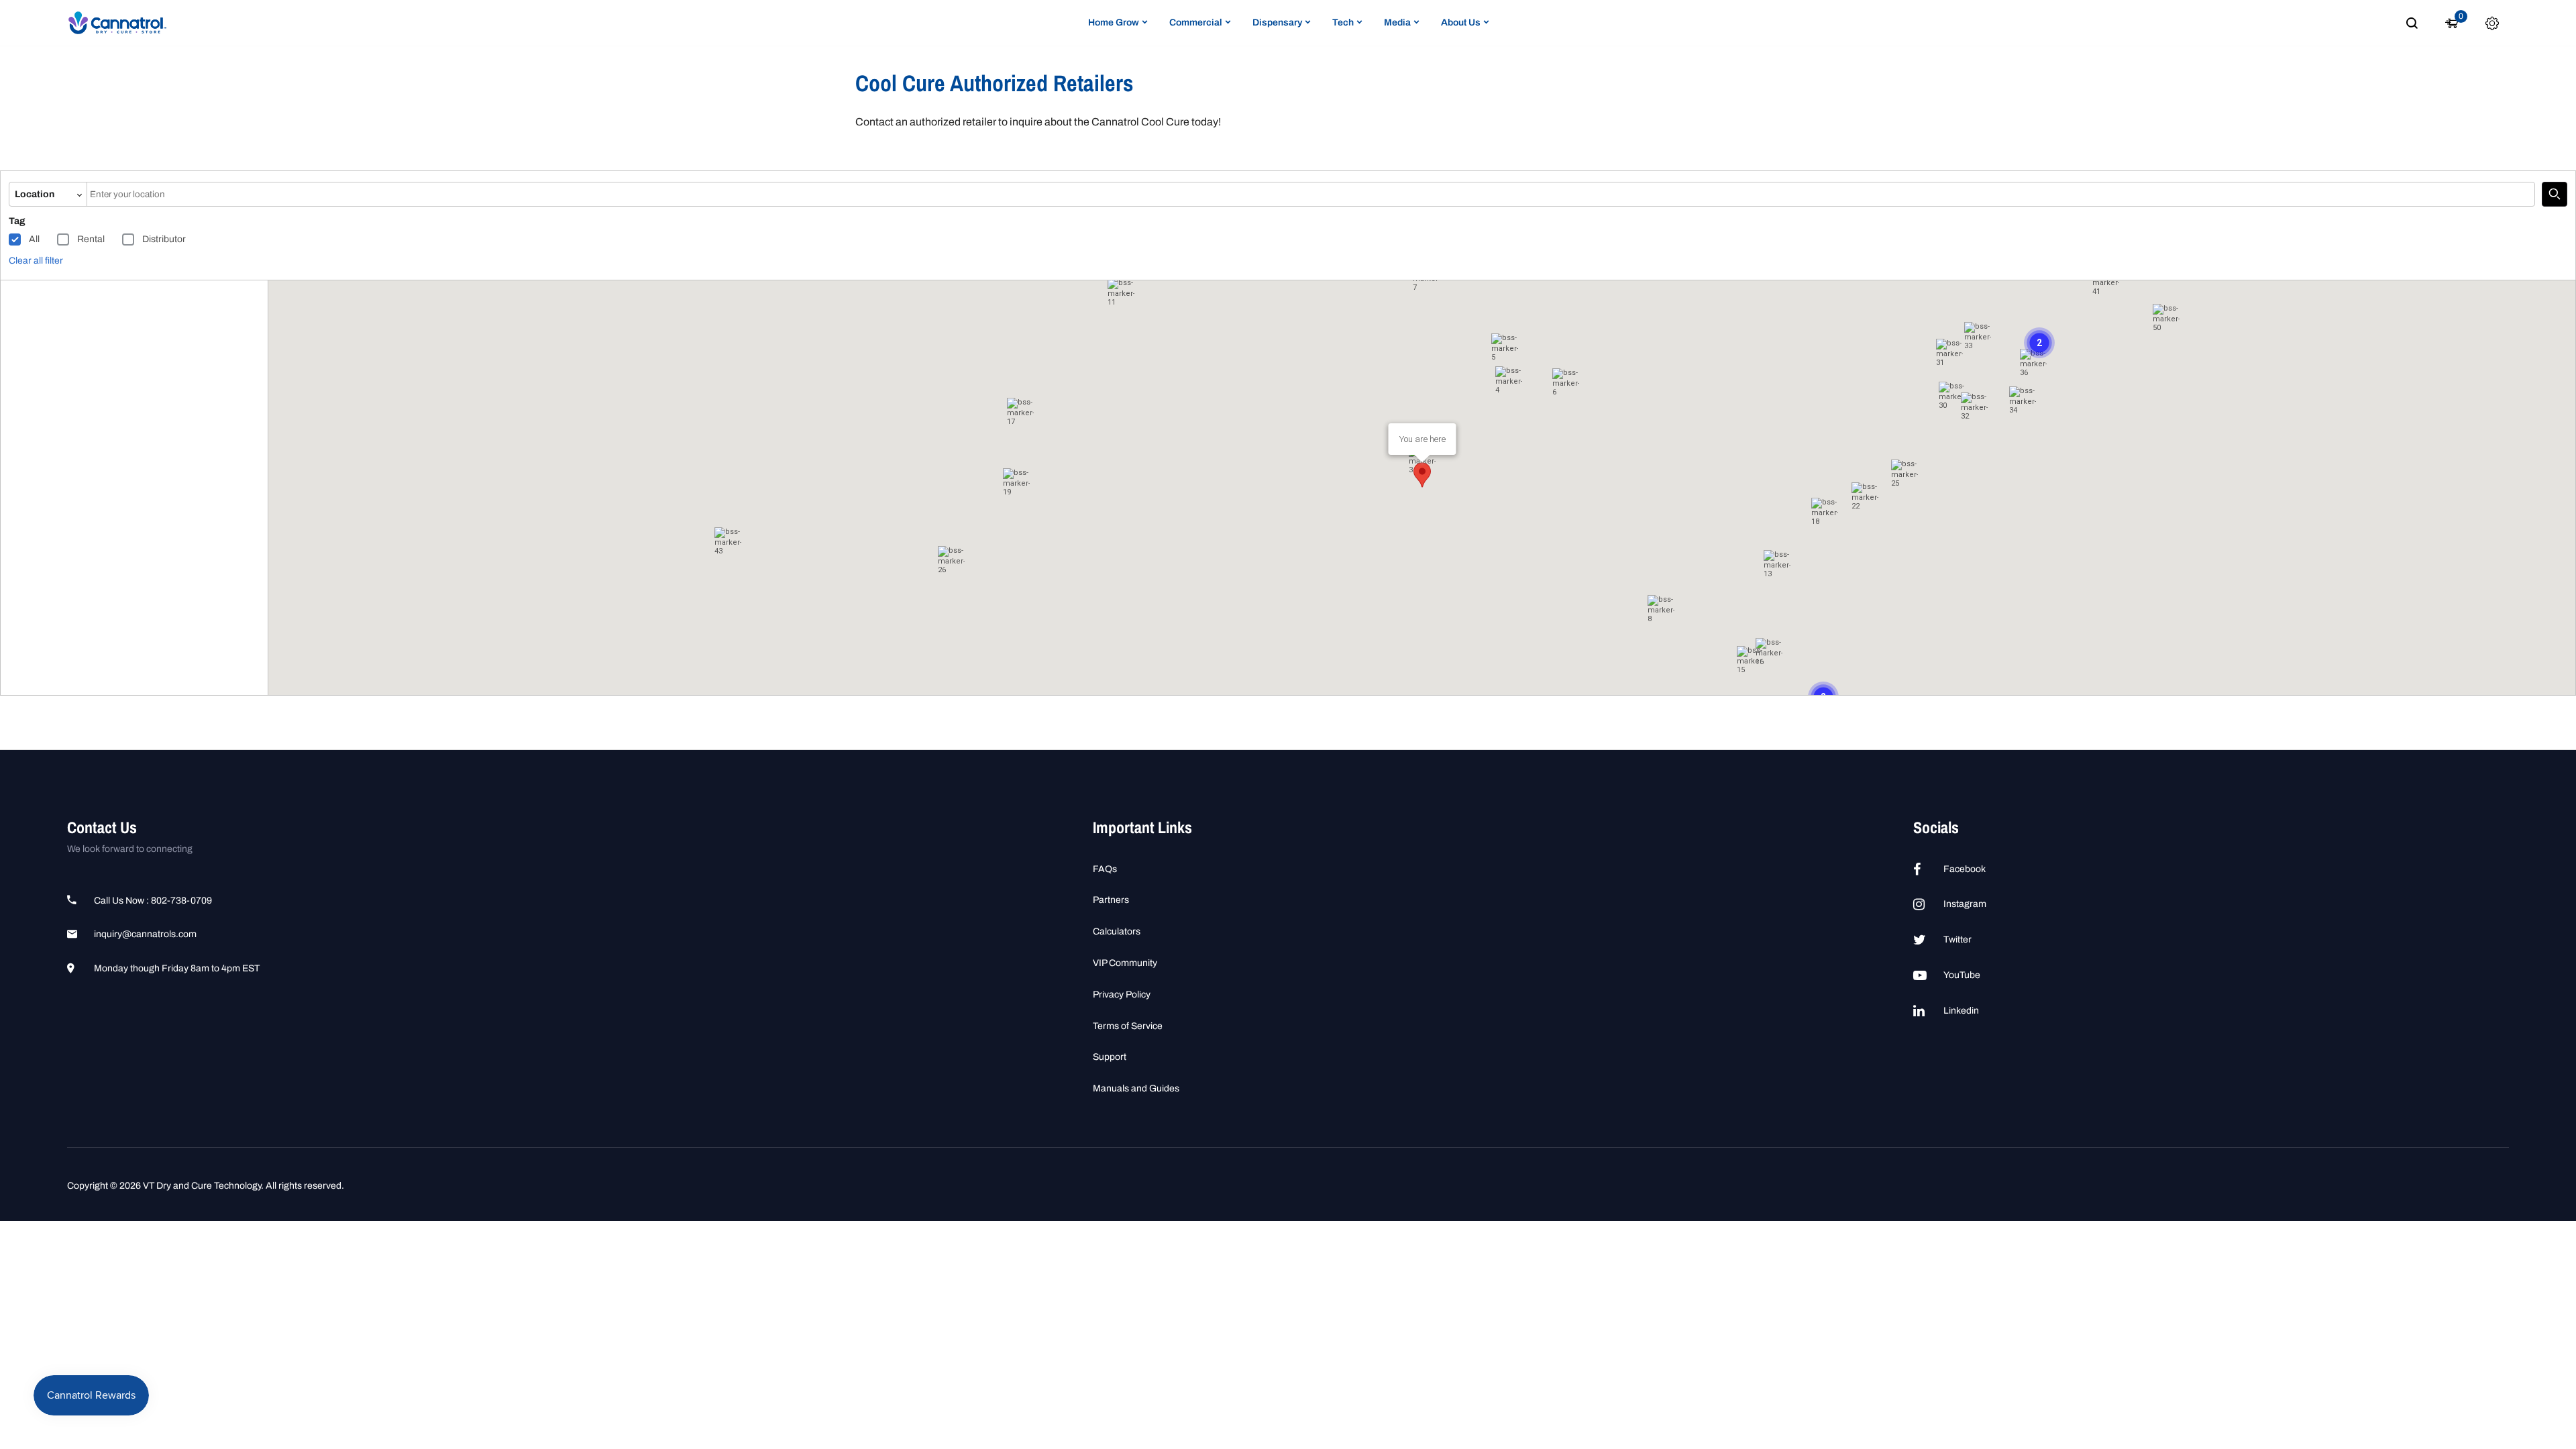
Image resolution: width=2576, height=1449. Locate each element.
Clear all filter (36, 261)
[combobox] (1311, 195)
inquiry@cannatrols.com (145, 934)
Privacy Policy (1122, 995)
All (34, 239)
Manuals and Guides (1136, 1088)
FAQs (1105, 869)
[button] (1825, 515)
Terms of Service (1128, 1026)
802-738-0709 (181, 901)
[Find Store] (2555, 195)
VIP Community (1125, 963)
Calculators (1117, 931)
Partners (1111, 900)
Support (1110, 1057)
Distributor (164, 239)
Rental (91, 239)
